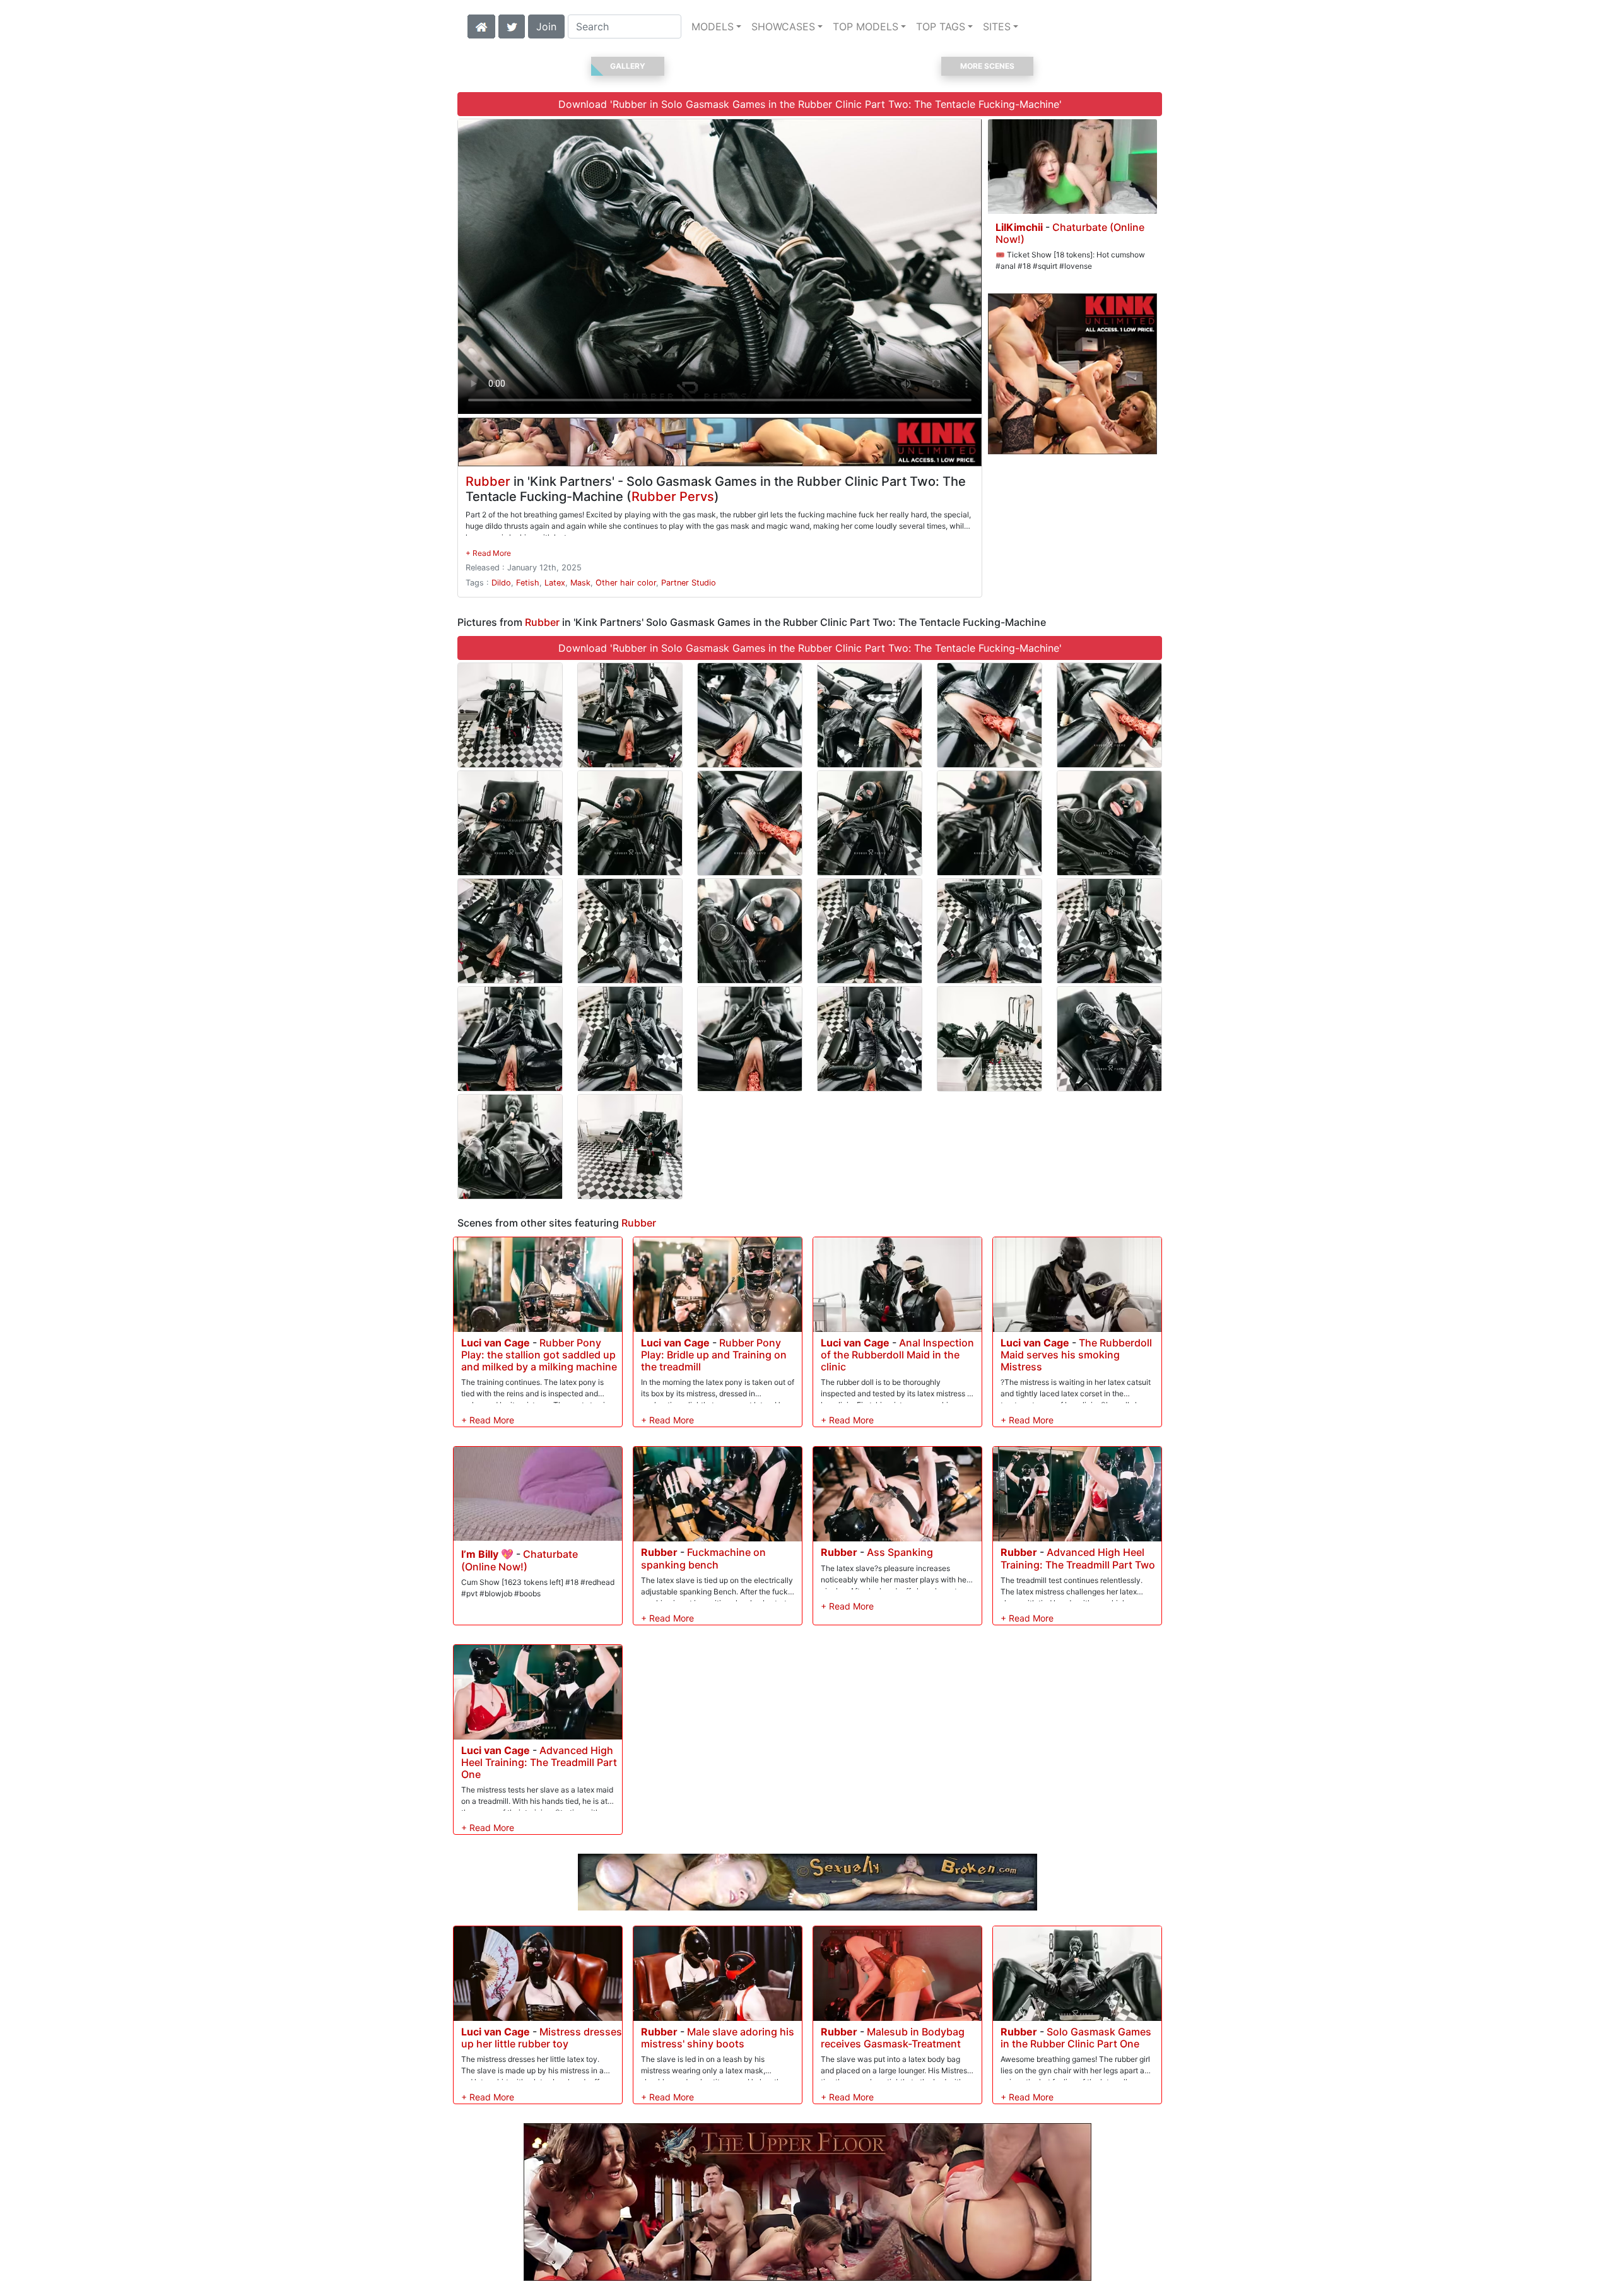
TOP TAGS (941, 26)
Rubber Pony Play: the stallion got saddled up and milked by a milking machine (539, 1355)
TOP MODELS (866, 26)
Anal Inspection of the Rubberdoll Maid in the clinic (897, 1355)
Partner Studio (689, 583)
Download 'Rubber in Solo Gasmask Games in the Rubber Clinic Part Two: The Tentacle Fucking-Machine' (810, 104)
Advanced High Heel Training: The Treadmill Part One (539, 1762)
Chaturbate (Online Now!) (1070, 233)
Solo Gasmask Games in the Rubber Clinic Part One (1076, 2038)
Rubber (488, 481)
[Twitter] (512, 25)
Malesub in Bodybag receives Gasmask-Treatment (893, 2038)
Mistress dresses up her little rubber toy (542, 2038)
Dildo (501, 583)
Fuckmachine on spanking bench (703, 1558)
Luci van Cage (496, 1343)
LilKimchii (1019, 227)
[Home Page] (481, 25)
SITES (997, 26)
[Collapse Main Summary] (488, 553)
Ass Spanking (900, 1552)
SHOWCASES (783, 26)
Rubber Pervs (673, 497)
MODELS (713, 26)
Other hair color (626, 583)
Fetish (528, 583)
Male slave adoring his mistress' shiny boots (718, 2038)
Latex (555, 583)
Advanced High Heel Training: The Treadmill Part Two (1078, 1558)
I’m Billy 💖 (487, 1554)
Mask (580, 583)
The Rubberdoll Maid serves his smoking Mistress (1076, 1355)
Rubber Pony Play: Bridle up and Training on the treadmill (714, 1355)
